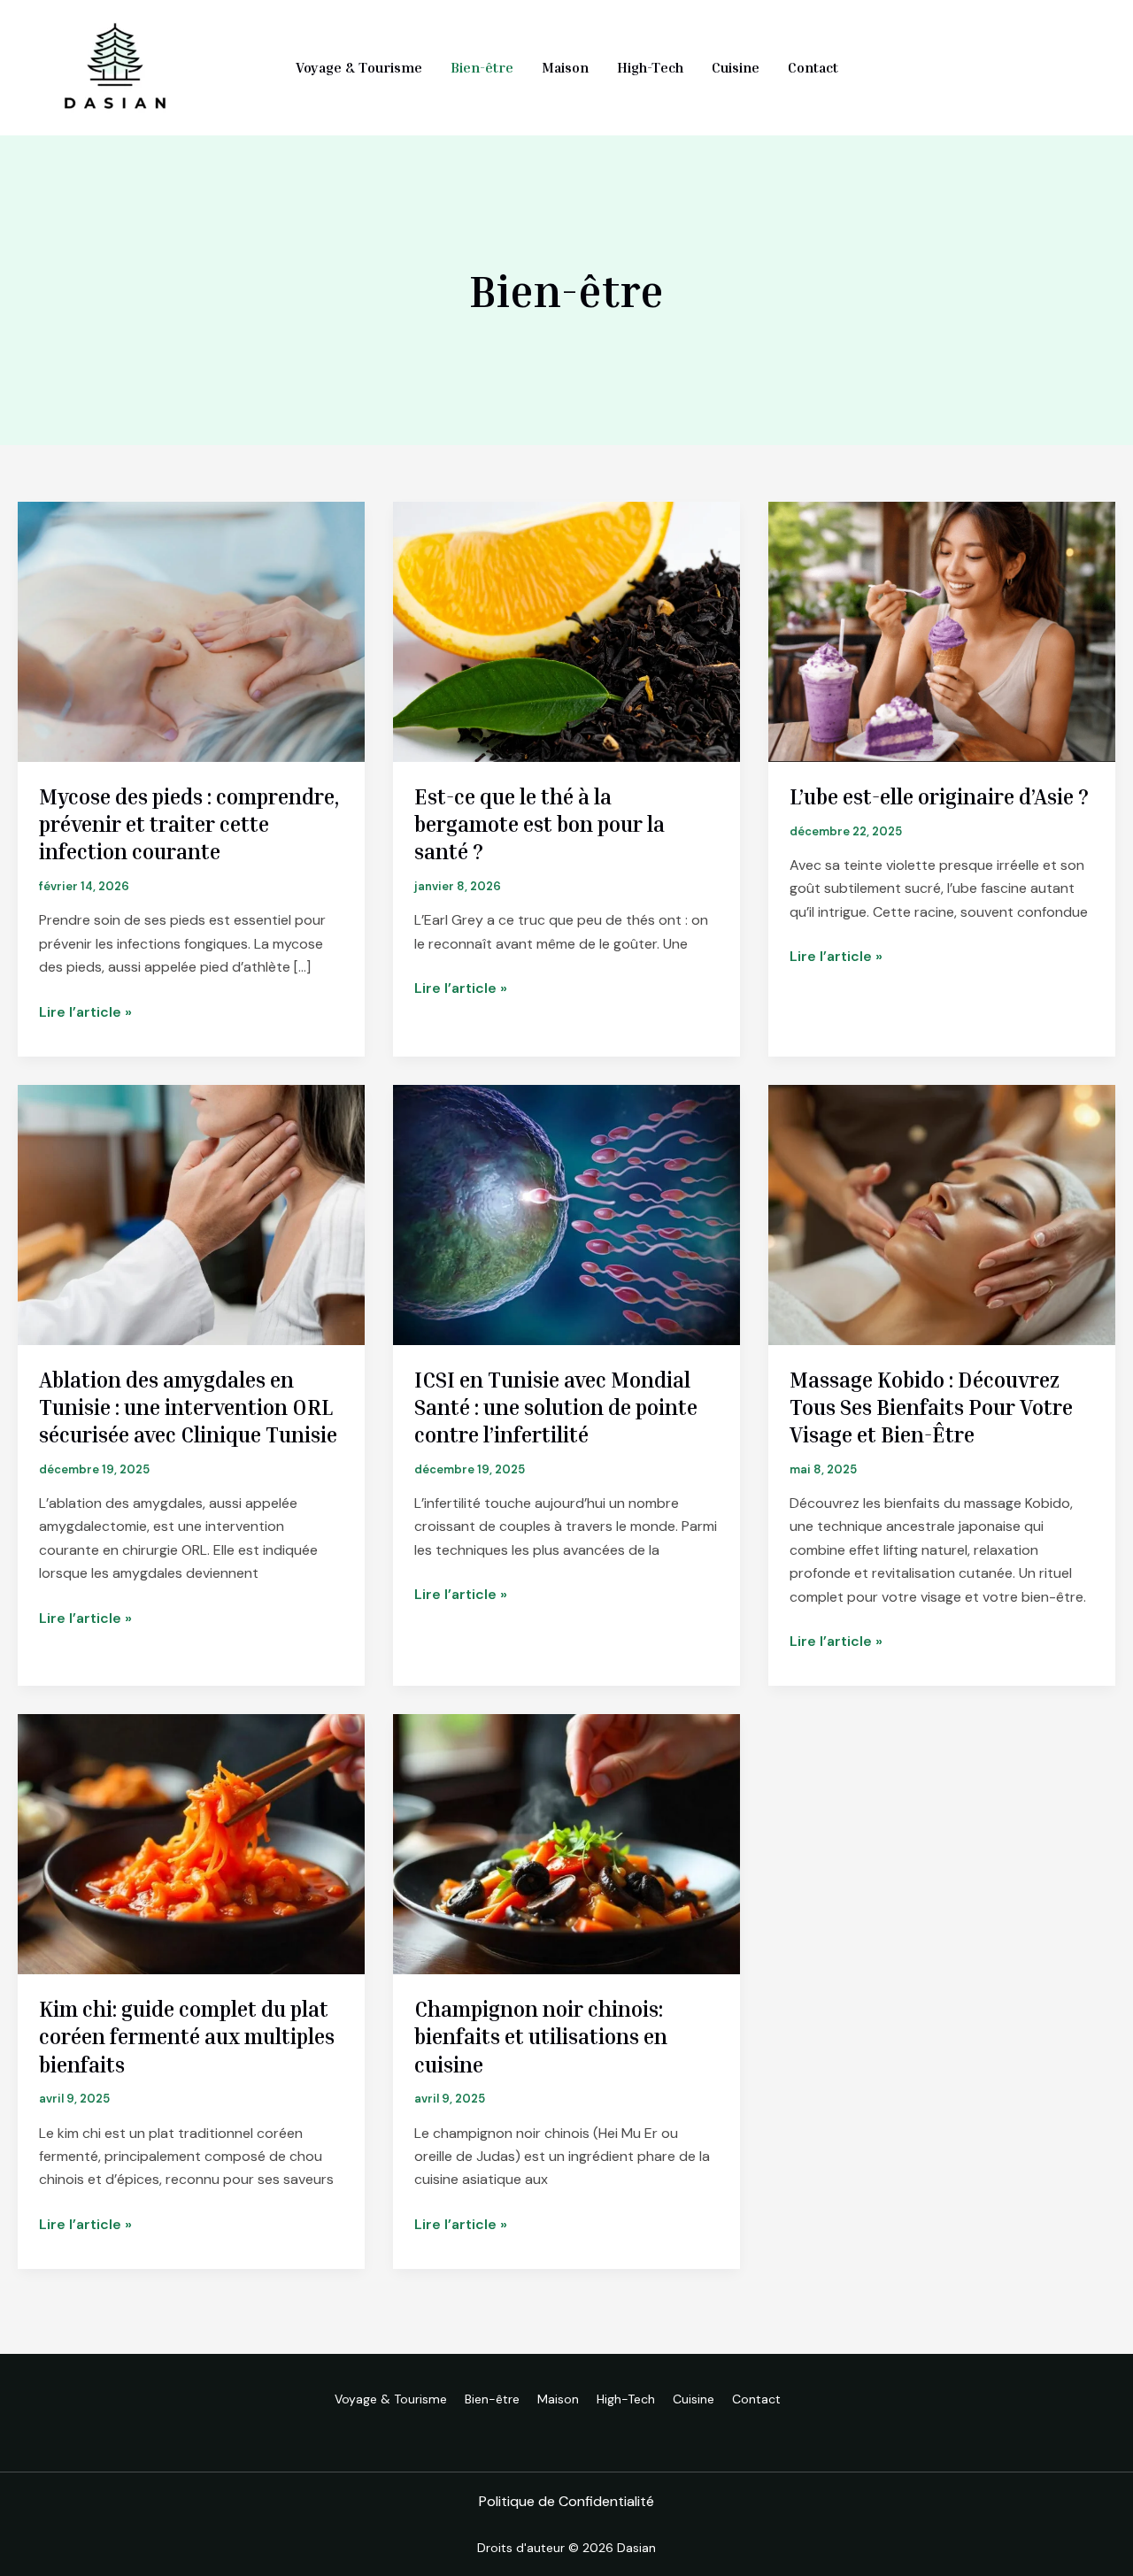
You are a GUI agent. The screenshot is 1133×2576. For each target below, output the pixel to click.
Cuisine (736, 67)
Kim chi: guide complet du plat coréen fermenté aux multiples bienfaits (187, 2036)
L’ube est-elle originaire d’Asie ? (939, 796)
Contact (813, 67)
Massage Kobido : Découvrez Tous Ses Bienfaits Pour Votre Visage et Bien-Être (931, 1407)
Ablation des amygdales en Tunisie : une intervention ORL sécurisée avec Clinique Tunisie (188, 1407)
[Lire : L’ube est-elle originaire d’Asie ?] (942, 631)
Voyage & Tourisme (359, 67)
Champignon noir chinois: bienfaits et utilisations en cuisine (541, 2036)
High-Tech (650, 67)
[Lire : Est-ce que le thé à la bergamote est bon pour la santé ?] (566, 631)
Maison (565, 67)
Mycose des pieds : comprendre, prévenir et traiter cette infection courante (189, 824)
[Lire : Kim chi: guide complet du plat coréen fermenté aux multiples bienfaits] (191, 1843)
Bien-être (482, 67)
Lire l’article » (85, 1013)
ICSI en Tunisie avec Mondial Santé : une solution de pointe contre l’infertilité (556, 1407)
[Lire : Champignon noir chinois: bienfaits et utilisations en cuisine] (566, 1843)
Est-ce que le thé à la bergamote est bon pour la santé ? (540, 824)
